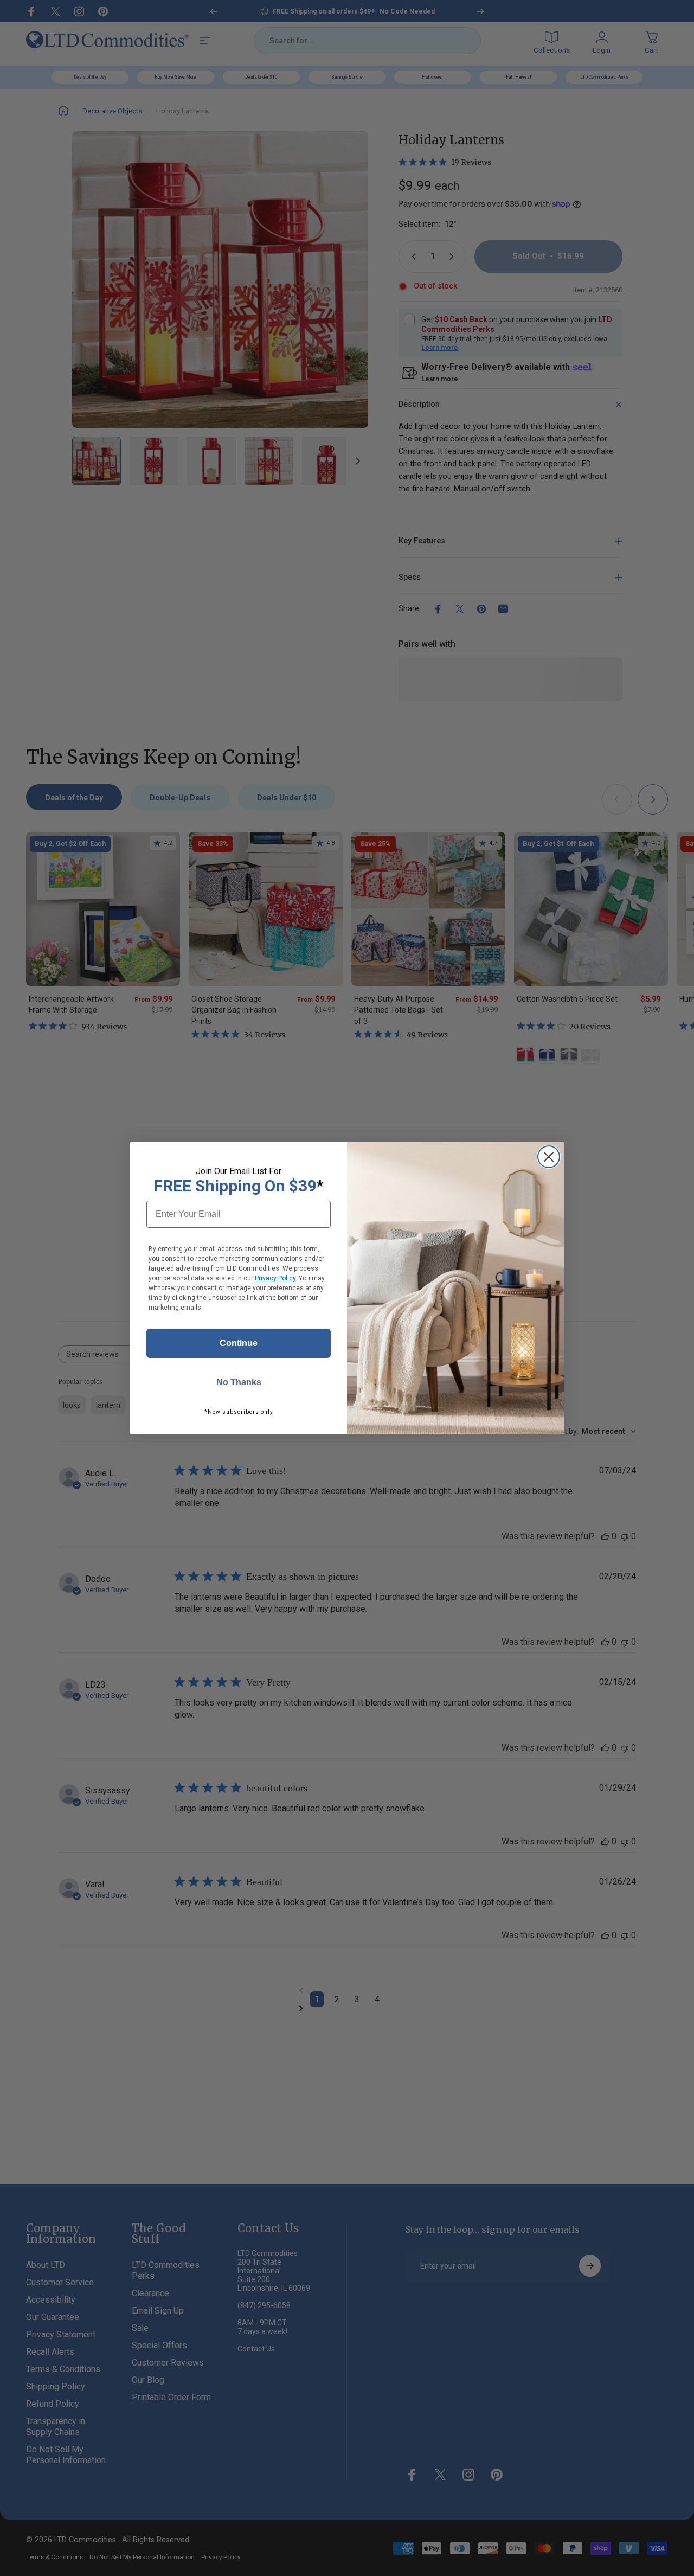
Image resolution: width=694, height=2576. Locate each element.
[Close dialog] (549, 1157)
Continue (239, 1343)
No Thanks (239, 1382)
